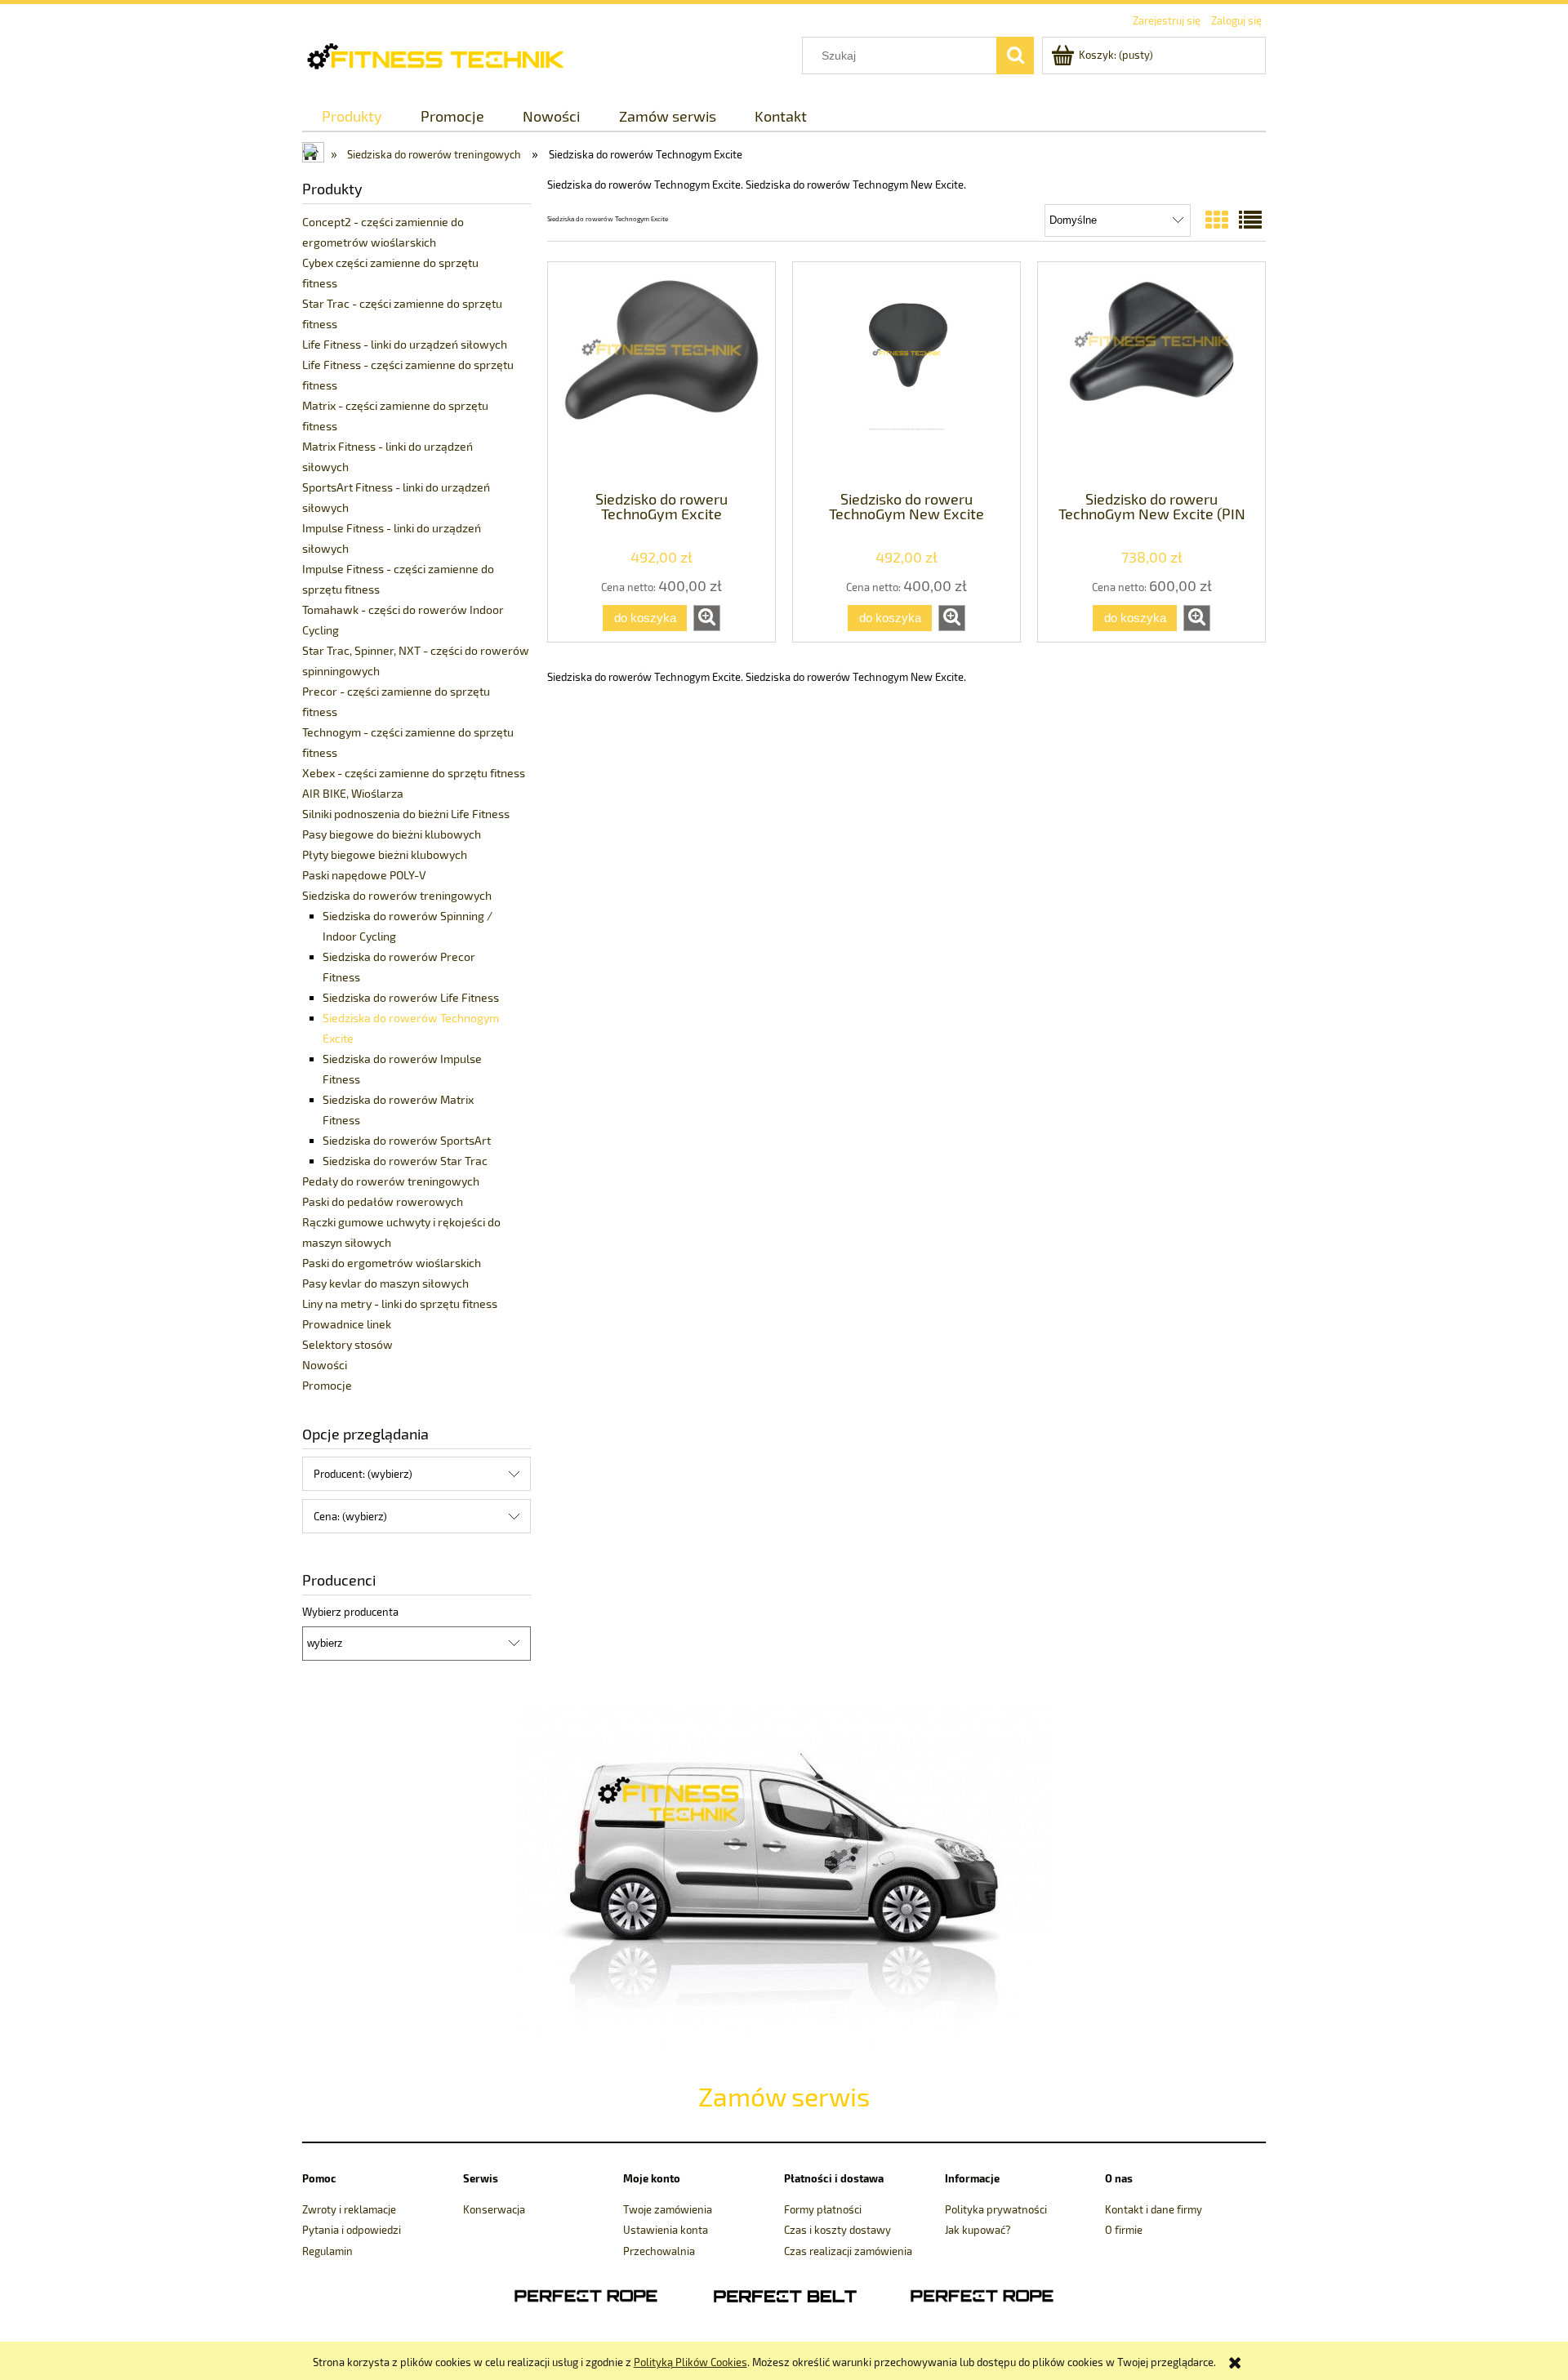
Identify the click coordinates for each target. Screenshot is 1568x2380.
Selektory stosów (347, 1344)
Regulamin (327, 2251)
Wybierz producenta (350, 1612)
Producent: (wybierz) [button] (363, 1474)
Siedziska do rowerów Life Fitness (411, 997)
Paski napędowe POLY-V (364, 875)
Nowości (325, 1365)
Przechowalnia (659, 2251)
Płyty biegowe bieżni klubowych (385, 854)
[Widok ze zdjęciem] (1217, 220)
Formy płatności (823, 2209)
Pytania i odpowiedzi (352, 2230)
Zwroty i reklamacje (349, 2209)
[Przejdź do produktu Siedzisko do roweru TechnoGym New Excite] (906, 375)
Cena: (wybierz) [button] (350, 1516)
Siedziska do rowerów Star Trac (405, 1161)
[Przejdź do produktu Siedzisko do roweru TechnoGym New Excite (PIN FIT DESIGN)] (1151, 375)
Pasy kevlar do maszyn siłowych (385, 1283)
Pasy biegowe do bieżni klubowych (392, 834)
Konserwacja (494, 2209)
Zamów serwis (784, 2096)
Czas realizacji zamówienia (848, 2251)
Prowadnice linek (347, 1324)
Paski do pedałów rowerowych (383, 1201)
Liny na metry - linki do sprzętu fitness (400, 1303)
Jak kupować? (978, 2230)
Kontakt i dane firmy (1154, 2209)
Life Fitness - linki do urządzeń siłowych (405, 344)
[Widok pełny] (1250, 220)
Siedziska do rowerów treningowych (397, 895)
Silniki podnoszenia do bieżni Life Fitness (406, 814)
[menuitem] (352, 116)
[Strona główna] (447, 54)
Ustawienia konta (666, 2230)
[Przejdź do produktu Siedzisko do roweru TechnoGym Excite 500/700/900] (661, 375)
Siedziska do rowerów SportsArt (407, 1140)
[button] (707, 618)
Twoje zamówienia (668, 2209)
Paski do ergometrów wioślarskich (392, 1263)
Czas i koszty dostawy (837, 2230)
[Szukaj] (1015, 56)
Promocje (327, 1385)
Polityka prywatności (996, 2209)
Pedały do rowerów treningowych (391, 1181)
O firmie (1124, 2230)
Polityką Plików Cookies (690, 2362)
